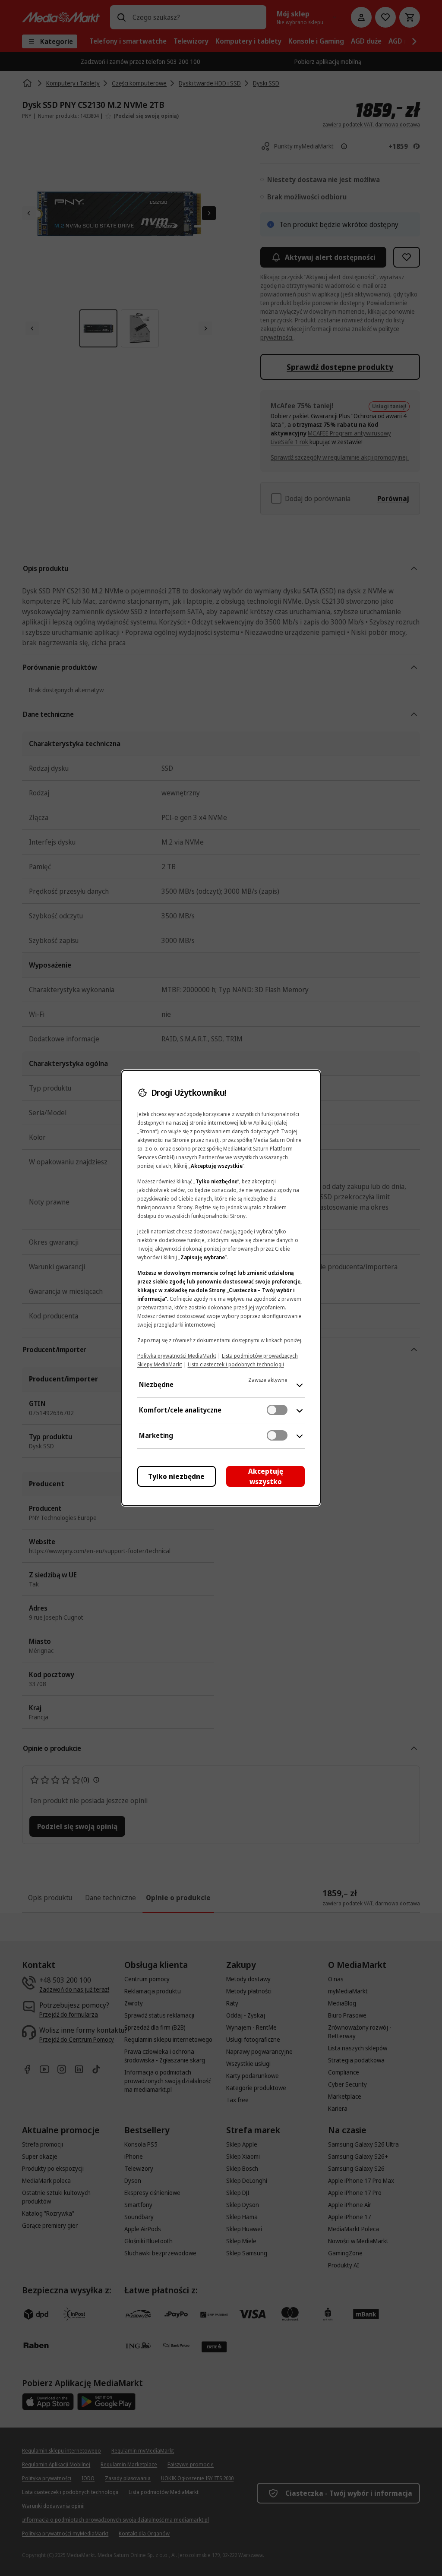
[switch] (277, 1410)
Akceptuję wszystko (266, 1476)
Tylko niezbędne (176, 1476)
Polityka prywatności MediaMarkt (177, 1356)
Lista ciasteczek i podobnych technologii (236, 1364)
